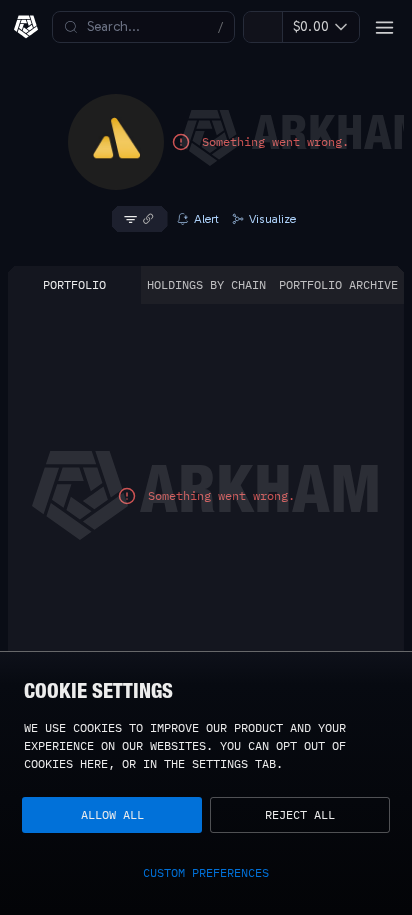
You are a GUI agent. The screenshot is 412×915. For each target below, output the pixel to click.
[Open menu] (384, 27)
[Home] (26, 27)
